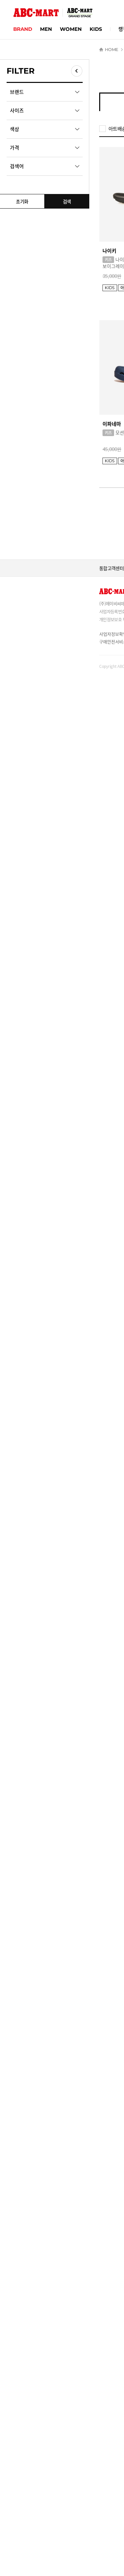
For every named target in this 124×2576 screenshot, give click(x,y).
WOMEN (71, 29)
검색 (67, 201)
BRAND (23, 29)
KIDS (96, 29)
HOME (111, 49)
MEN (46, 29)
